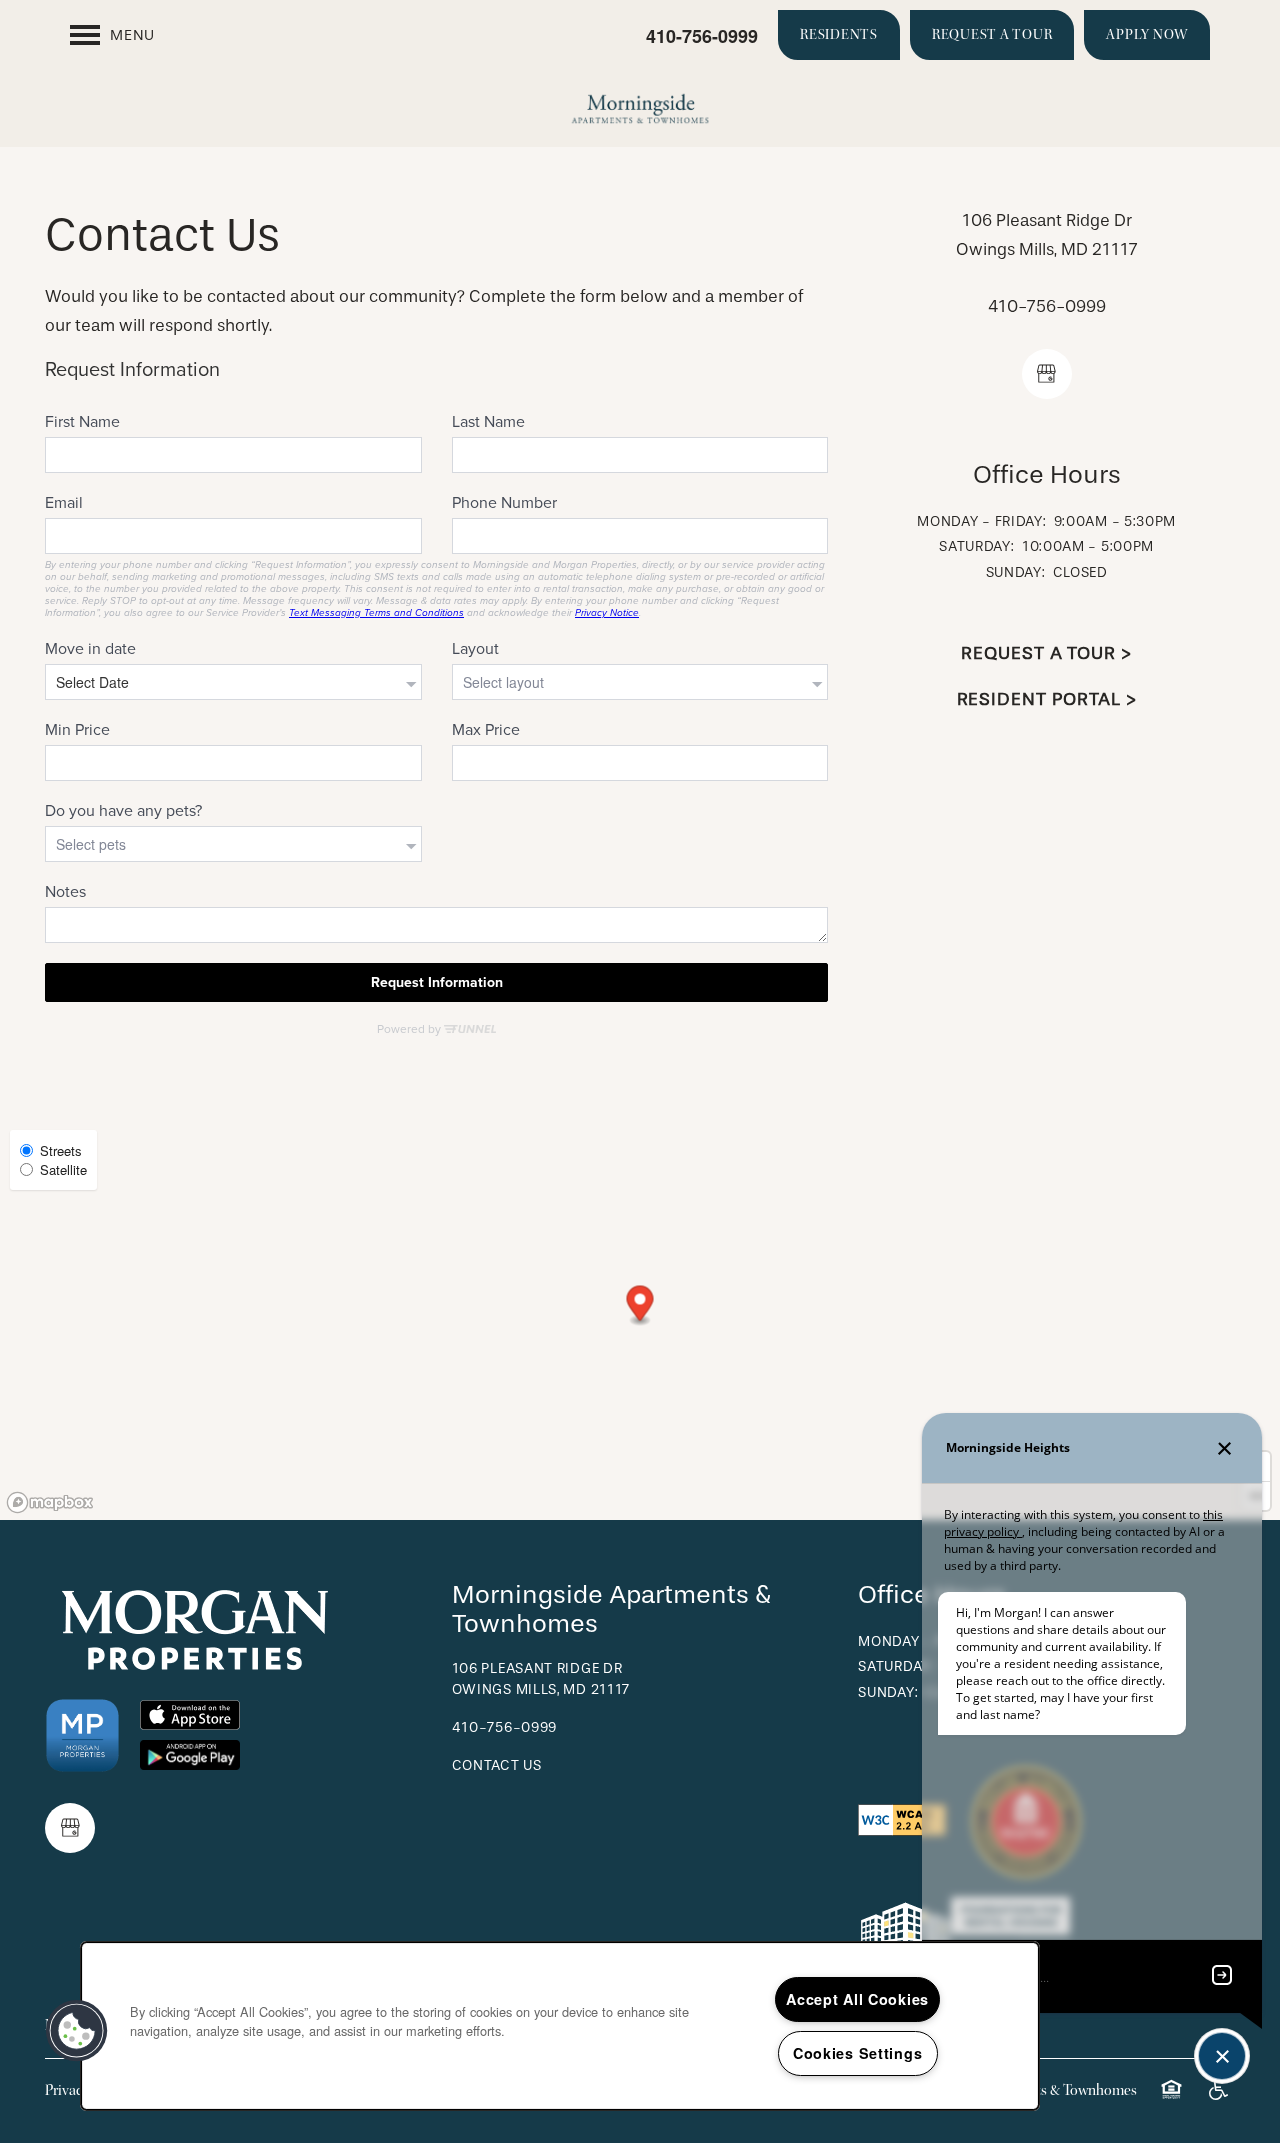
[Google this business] (1047, 374)
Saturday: (976, 546)
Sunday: (1016, 572)
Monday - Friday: (981, 521)
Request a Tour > (1046, 653)
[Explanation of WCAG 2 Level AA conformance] (902, 1818)
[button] (839, 35)
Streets (61, 1150)
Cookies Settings (858, 2053)
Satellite (63, 1169)
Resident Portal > (1047, 699)
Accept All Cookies (857, 1999)
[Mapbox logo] (50, 1502)
